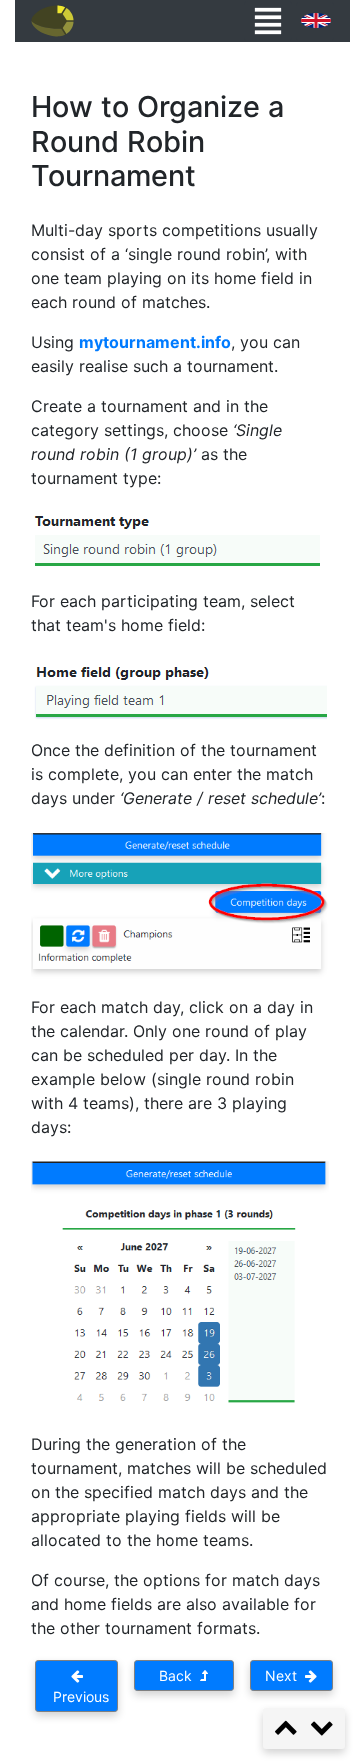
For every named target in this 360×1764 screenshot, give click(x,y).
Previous (77, 1696)
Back (179, 1675)
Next (285, 1675)
